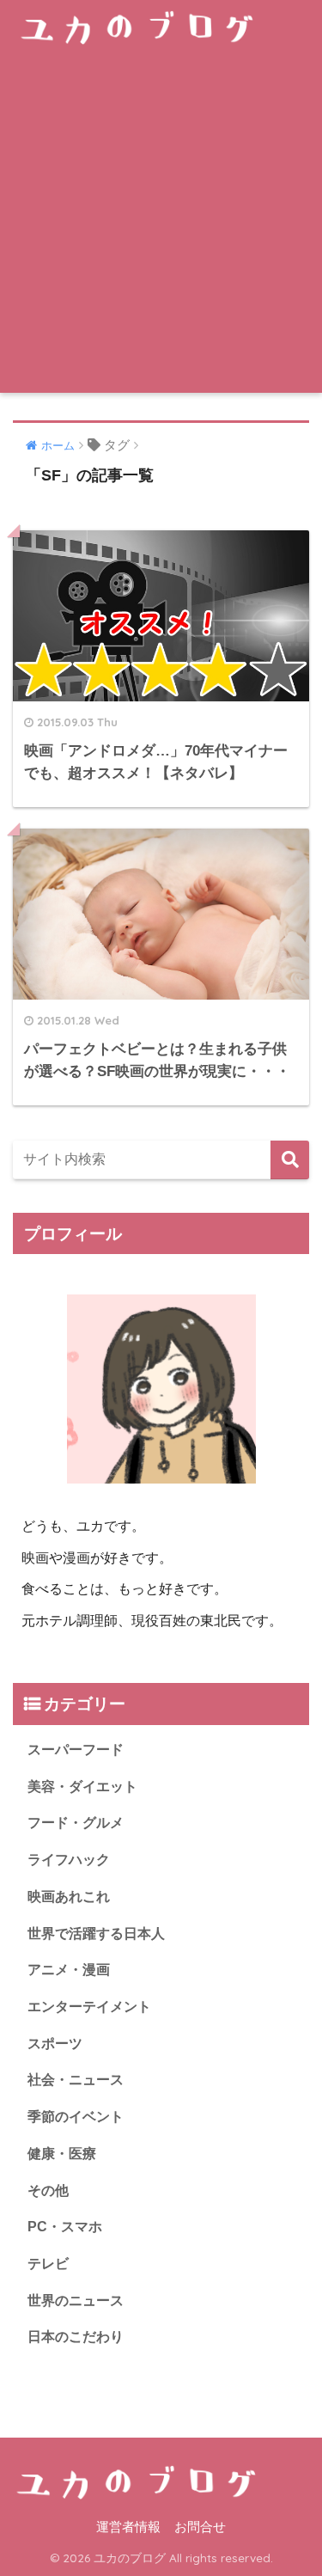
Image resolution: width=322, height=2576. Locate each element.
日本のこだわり (76, 2337)
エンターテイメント (89, 2007)
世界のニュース (76, 2301)
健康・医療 (62, 2154)
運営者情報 (128, 2527)
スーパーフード (76, 1750)
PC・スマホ (65, 2227)
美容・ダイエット (82, 1787)
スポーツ (55, 2044)
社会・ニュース (76, 2080)
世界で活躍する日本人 (96, 1934)
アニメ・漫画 (69, 1970)
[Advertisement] (161, 223)
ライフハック (69, 1860)
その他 (48, 2191)
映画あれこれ (69, 1897)
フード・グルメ (76, 1823)
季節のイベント (76, 2117)
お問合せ (200, 2527)
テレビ (48, 2264)
